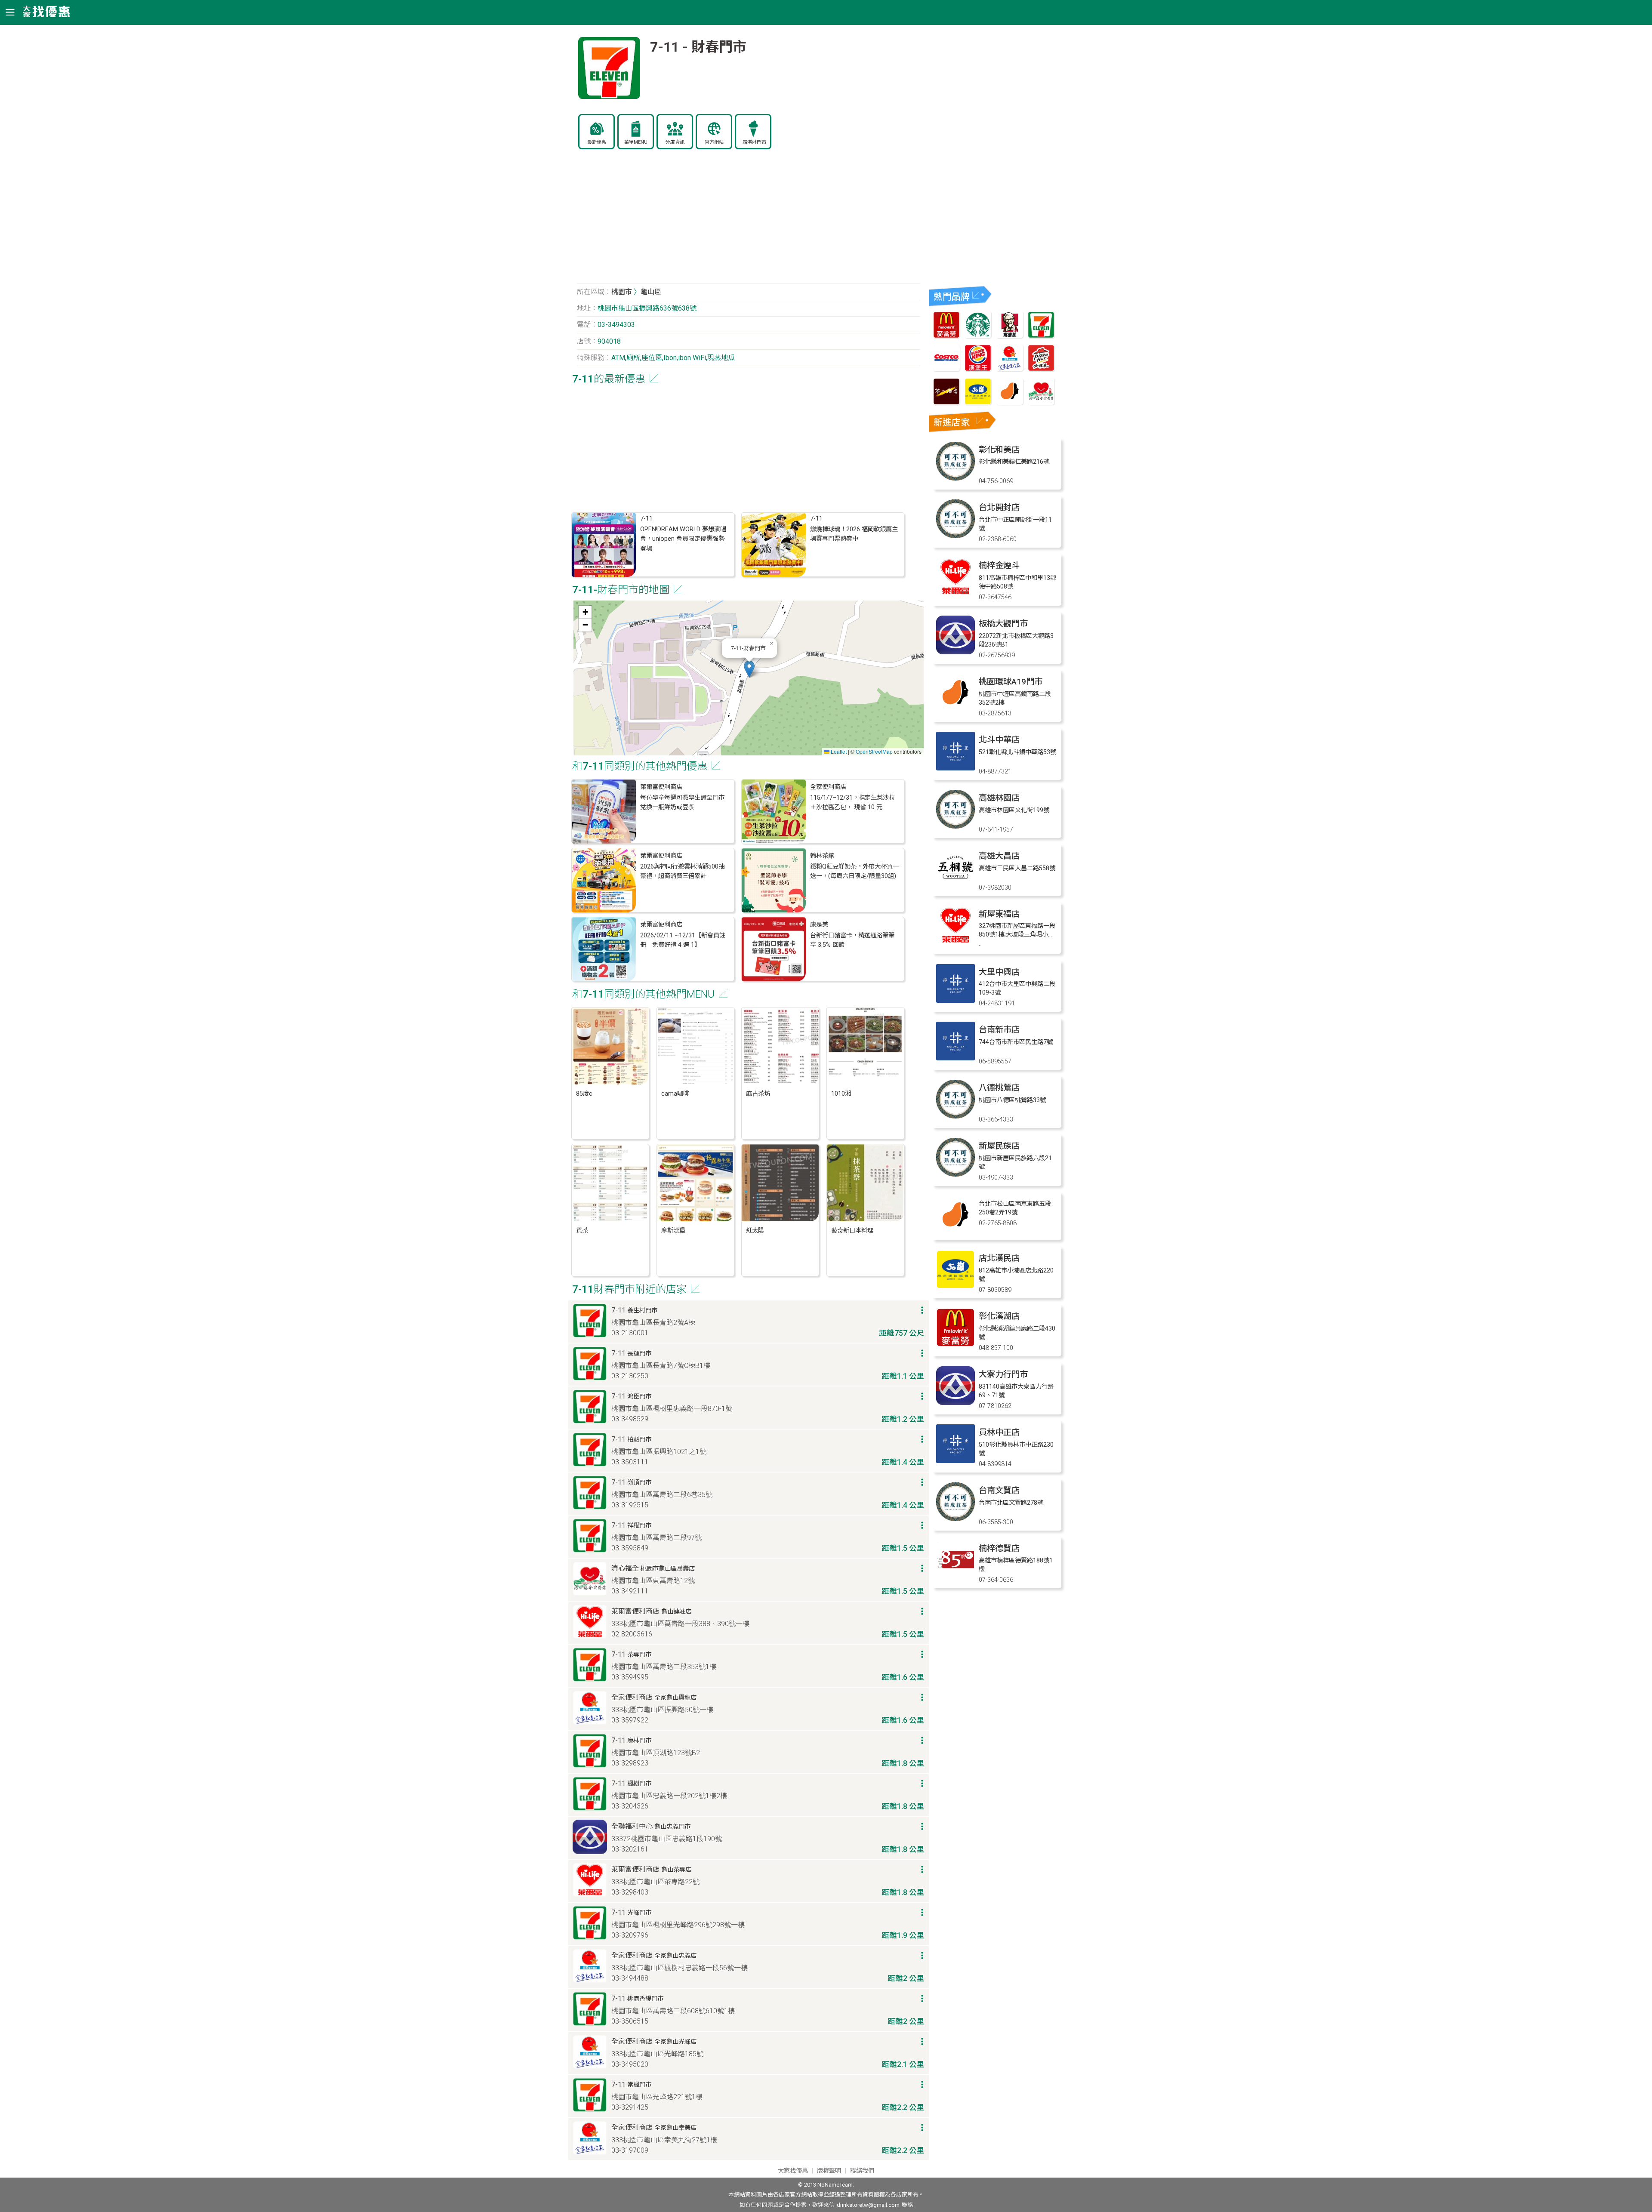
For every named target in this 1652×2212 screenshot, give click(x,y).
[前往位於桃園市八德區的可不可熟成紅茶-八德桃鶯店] (955, 1116)
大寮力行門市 (1003, 1374)
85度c (584, 1094)
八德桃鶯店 (999, 1088)
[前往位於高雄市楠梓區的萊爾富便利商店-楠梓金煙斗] (955, 594)
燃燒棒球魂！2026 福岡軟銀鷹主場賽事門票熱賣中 (854, 534)
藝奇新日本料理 (852, 1231)
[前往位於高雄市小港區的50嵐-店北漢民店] (955, 1286)
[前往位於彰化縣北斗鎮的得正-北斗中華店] (955, 768)
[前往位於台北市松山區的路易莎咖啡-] (955, 1232)
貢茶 (582, 1231)
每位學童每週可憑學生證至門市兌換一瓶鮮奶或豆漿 (682, 803)
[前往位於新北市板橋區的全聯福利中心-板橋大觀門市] (955, 652)
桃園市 (622, 292)
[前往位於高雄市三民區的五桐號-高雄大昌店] (955, 884)
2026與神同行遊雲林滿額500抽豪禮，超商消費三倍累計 (682, 871)
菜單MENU (636, 142)
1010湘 (841, 1094)
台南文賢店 (999, 1490)
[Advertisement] (749, 221)
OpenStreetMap (874, 751)
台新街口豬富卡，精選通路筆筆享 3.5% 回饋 (852, 940)
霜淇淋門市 (754, 142)
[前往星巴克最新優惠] (978, 336)
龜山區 (651, 292)
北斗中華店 (999, 740)
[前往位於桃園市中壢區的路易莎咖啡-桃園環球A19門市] (955, 710)
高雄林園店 (999, 798)
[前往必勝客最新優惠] (1041, 369)
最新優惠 (597, 142)
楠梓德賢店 (999, 1548)
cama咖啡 (675, 1094)
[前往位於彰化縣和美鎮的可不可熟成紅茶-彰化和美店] (955, 478)
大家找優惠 (793, 2171)
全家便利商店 (828, 787)
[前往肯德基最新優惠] (1010, 336)
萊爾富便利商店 (661, 787)
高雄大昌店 (999, 856)
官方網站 (714, 142)
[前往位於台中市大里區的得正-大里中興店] (955, 1000)
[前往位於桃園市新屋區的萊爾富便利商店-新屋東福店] (955, 942)
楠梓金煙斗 (999, 565)
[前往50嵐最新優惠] (978, 402)
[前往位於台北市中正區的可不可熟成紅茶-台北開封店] (955, 536)
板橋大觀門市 (1003, 624)
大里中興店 (999, 972)
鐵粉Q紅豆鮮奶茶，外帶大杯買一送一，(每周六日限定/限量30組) (854, 871)
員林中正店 (999, 1432)
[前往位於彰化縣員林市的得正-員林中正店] (955, 1461)
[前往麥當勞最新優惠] (946, 336)
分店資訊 (675, 142)
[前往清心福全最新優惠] (1041, 402)
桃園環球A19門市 (1011, 682)
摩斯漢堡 (673, 1231)
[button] (749, 669)
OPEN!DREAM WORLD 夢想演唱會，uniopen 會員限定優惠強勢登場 (683, 539)
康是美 (819, 925)
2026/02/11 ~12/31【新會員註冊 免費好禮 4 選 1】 (683, 940)
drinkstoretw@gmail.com (868, 2205)
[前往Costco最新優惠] (946, 369)
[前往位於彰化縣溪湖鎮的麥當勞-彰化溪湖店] (955, 1345)
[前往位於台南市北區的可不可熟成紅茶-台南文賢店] (955, 1519)
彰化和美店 (999, 450)
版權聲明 (829, 2171)
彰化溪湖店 (999, 1316)
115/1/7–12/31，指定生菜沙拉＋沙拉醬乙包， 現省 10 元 (852, 803)
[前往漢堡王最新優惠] (978, 369)
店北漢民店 (999, 1258)
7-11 (646, 519)
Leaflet (838, 751)
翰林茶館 (822, 856)
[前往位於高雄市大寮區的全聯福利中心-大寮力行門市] (955, 1403)
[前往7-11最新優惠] (1041, 336)
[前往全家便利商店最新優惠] (1010, 369)
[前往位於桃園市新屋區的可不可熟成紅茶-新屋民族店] (955, 1174)
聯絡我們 (862, 2171)
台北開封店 (999, 507)
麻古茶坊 (758, 1094)
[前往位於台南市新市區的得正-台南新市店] (955, 1058)
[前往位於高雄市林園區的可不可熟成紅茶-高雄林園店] (955, 826)
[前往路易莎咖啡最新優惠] (1010, 402)
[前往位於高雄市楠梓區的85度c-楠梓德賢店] (955, 1577)
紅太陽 (755, 1231)
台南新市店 (999, 1030)
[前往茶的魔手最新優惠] (946, 402)
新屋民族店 (999, 1146)
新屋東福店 (999, 914)
